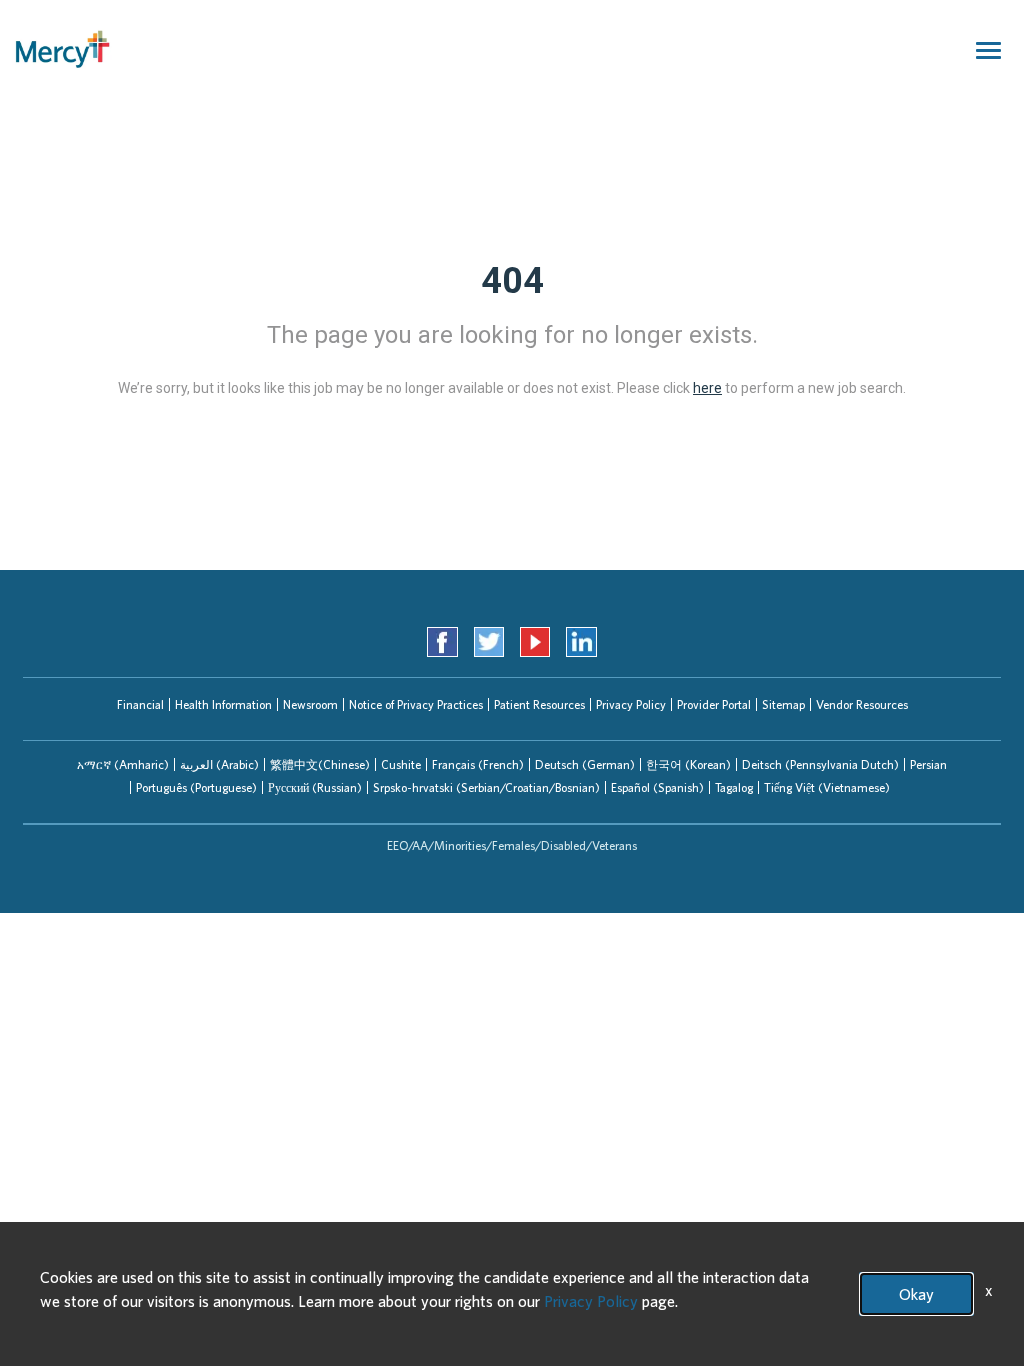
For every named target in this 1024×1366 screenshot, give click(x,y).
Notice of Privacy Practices (416, 704)
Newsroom (310, 704)
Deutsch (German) (585, 764)
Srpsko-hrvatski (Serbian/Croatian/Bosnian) (486, 787)
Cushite (401, 764)
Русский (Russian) (315, 787)
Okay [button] (916, 1294)
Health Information (223, 704)
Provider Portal (714, 704)
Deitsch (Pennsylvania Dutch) (820, 764)
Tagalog (734, 787)
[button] (123, 764)
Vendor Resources (862, 704)
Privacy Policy (631, 704)
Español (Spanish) (657, 787)
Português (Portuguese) (196, 787)
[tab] (123, 764)
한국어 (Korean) (688, 764)
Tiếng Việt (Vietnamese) (827, 787)
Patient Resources (539, 704)
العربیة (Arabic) (219, 764)
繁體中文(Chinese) (320, 764)
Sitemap (783, 704)
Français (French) (478, 764)
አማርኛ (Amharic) (123, 764)
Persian (928, 764)
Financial (140, 704)
